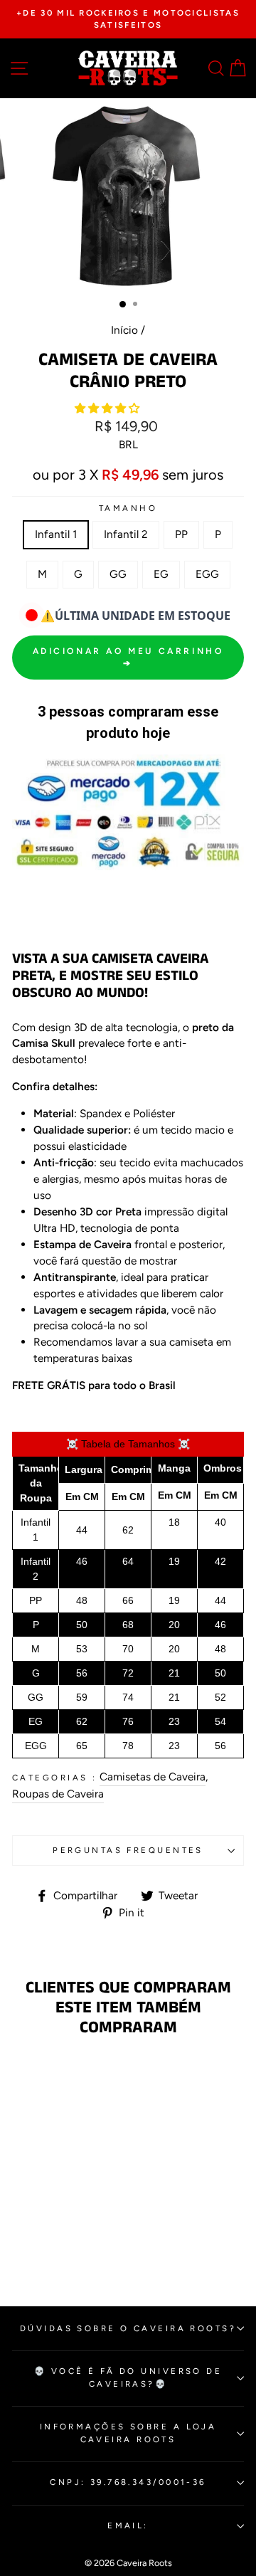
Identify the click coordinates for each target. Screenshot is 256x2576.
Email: (128, 2525)
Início (124, 330)
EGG (207, 574)
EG (161, 574)
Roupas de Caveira (58, 1794)
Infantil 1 (56, 534)
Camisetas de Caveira (153, 1777)
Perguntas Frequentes (128, 1850)
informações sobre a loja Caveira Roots (128, 2433)
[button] (108, 408)
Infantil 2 (126, 534)
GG (118, 574)
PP (181, 534)
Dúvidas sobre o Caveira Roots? (128, 2328)
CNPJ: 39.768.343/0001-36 (128, 2482)
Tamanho (128, 508)
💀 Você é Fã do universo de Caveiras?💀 (128, 2377)
